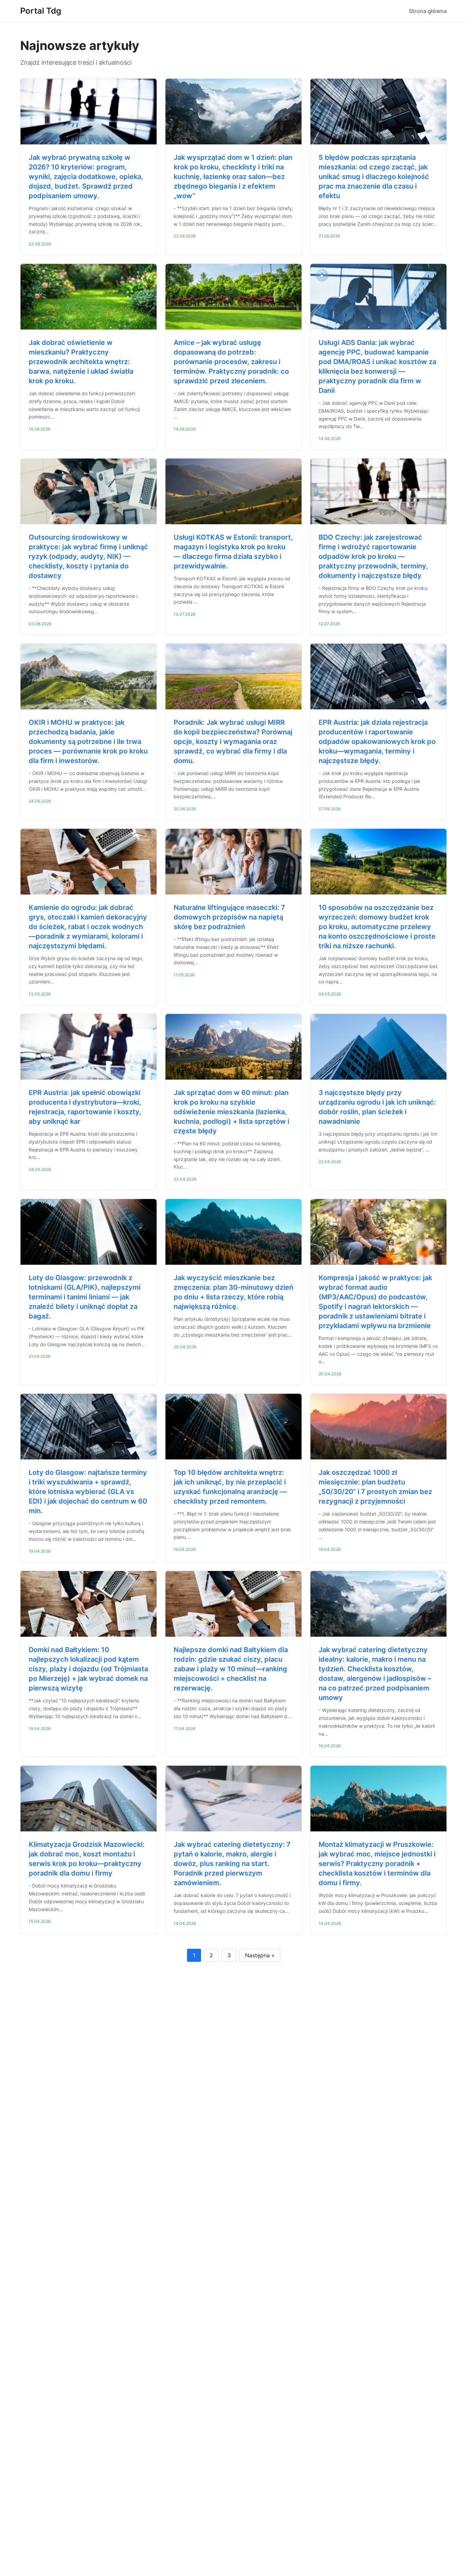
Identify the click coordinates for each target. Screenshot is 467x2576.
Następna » (260, 1955)
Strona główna (428, 11)
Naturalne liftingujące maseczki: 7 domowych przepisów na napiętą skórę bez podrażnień (229, 917)
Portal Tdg (41, 11)
